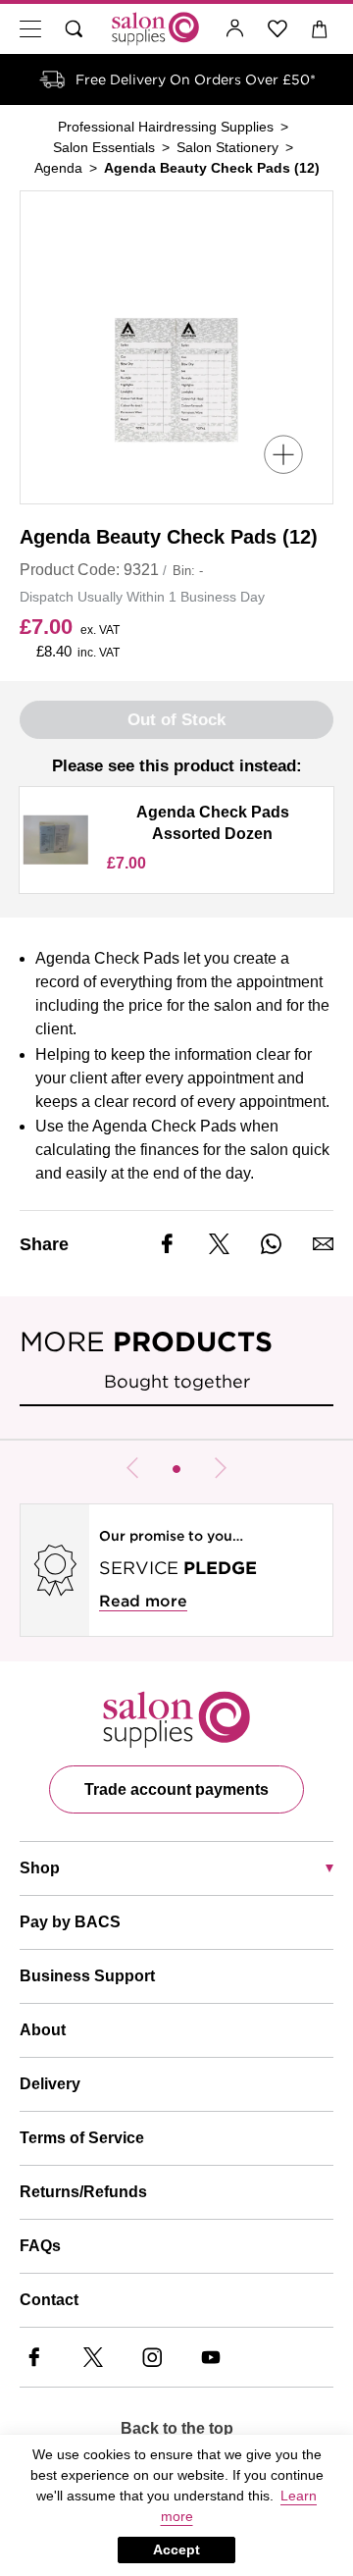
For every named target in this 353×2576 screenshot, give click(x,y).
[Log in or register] (235, 29)
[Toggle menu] (30, 29)
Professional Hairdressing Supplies (166, 127)
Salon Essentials (104, 147)
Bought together (177, 1381)
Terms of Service (82, 2138)
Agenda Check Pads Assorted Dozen (213, 823)
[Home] (155, 29)
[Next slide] (221, 1468)
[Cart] (320, 29)
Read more (143, 1601)
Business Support (87, 1976)
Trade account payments (176, 1789)
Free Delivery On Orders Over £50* (196, 79)
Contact (49, 2300)
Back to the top (177, 2428)
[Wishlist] (278, 29)
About (43, 2030)
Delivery (50, 2084)
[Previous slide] (132, 1468)
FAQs (40, 2246)
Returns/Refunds (83, 2192)
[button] (176, 1469)
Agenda (58, 168)
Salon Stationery (227, 147)
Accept (176, 2550)
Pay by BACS (70, 1922)
